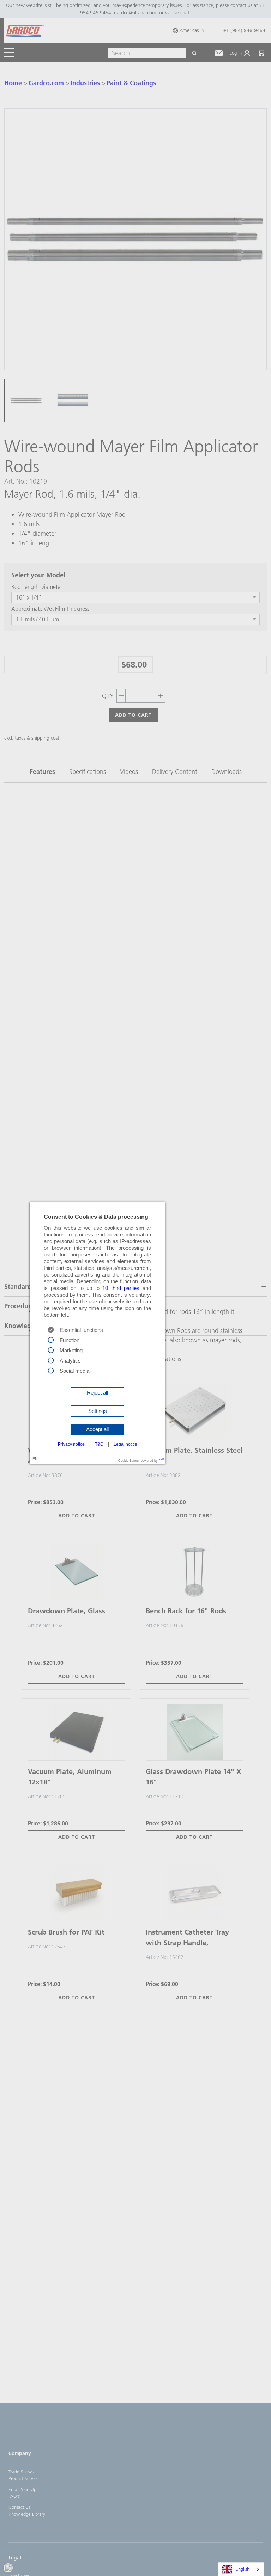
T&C (99, 1444)
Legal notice (125, 1444)
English (243, 2569)
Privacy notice (71, 1444)
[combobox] (241, 2569)
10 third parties (121, 1288)
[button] (97, 1393)
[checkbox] (51, 1339)
